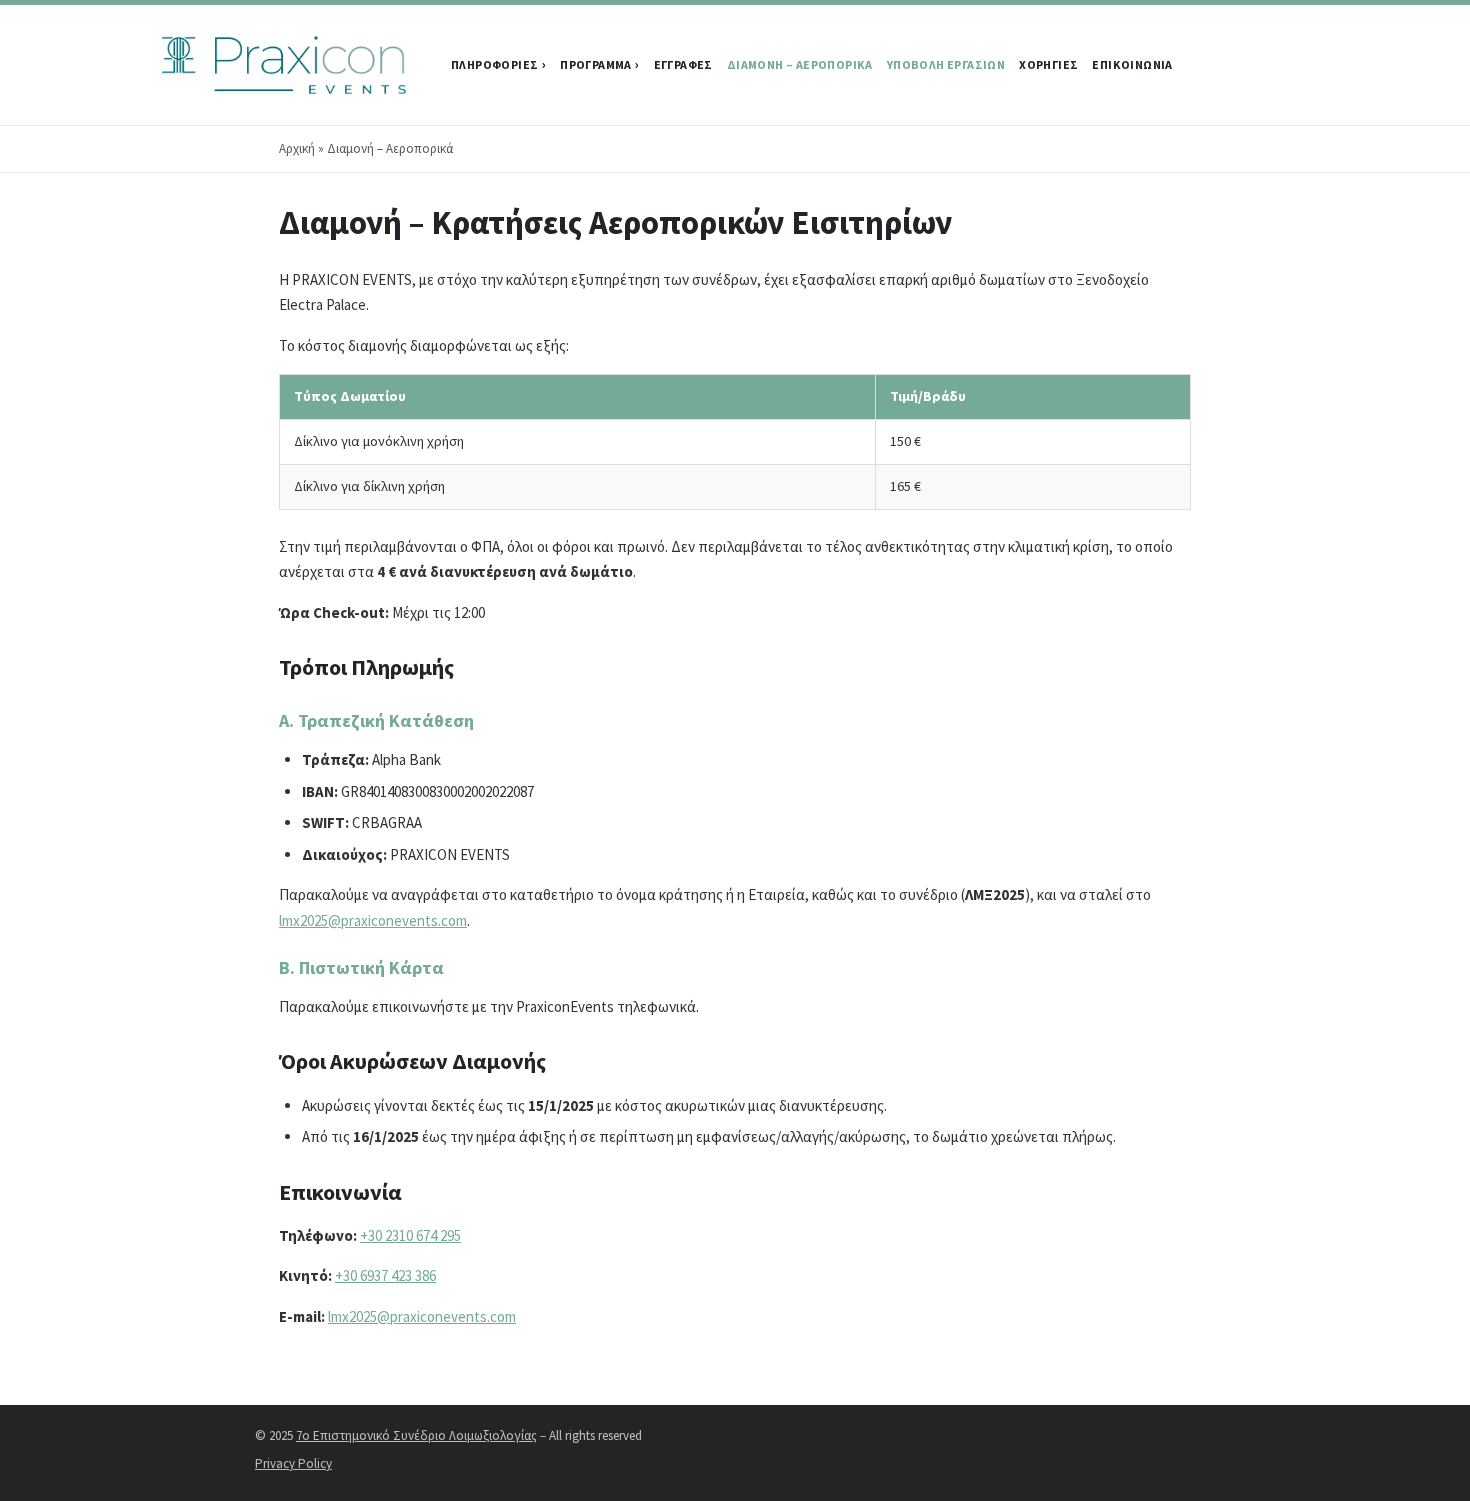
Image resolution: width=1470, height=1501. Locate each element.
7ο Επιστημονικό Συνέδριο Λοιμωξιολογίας (416, 1435)
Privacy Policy (293, 1463)
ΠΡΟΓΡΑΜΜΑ (596, 64)
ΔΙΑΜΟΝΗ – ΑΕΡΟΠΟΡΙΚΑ (800, 64)
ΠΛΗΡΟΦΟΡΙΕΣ (494, 64)
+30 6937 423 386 (385, 1275)
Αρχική (297, 148)
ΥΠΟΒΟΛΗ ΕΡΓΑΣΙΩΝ (946, 64)
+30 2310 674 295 (410, 1235)
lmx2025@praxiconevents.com (373, 920)
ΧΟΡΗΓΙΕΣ (1048, 64)
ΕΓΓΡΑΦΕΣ (683, 64)
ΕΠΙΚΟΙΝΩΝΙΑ (1132, 64)
